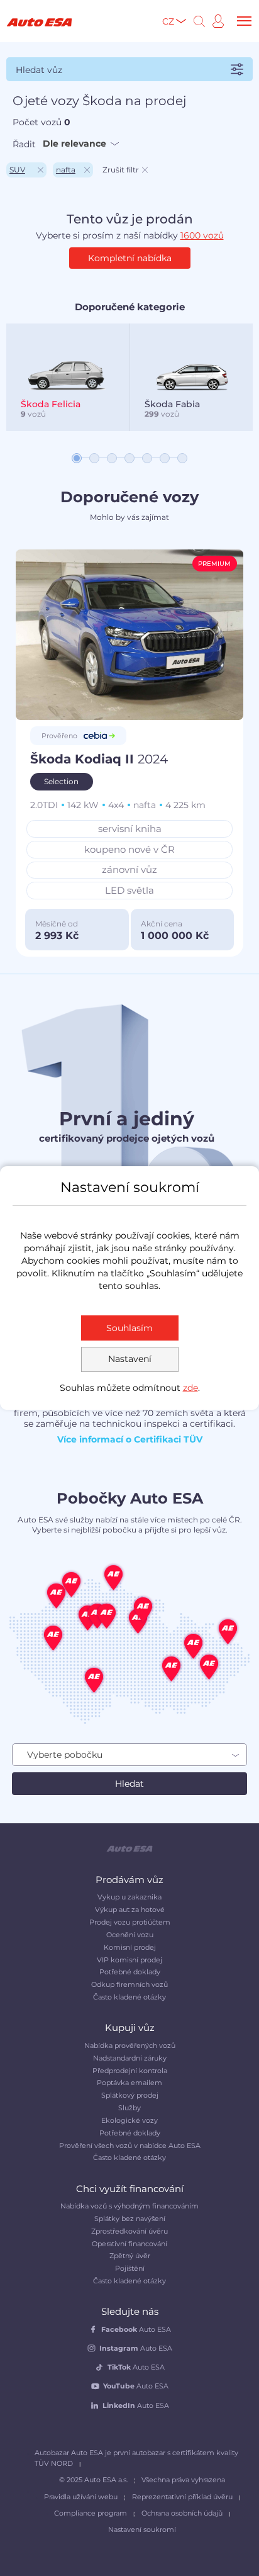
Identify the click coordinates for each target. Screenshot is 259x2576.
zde (190, 1388)
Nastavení (130, 1359)
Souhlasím (129, 1328)
